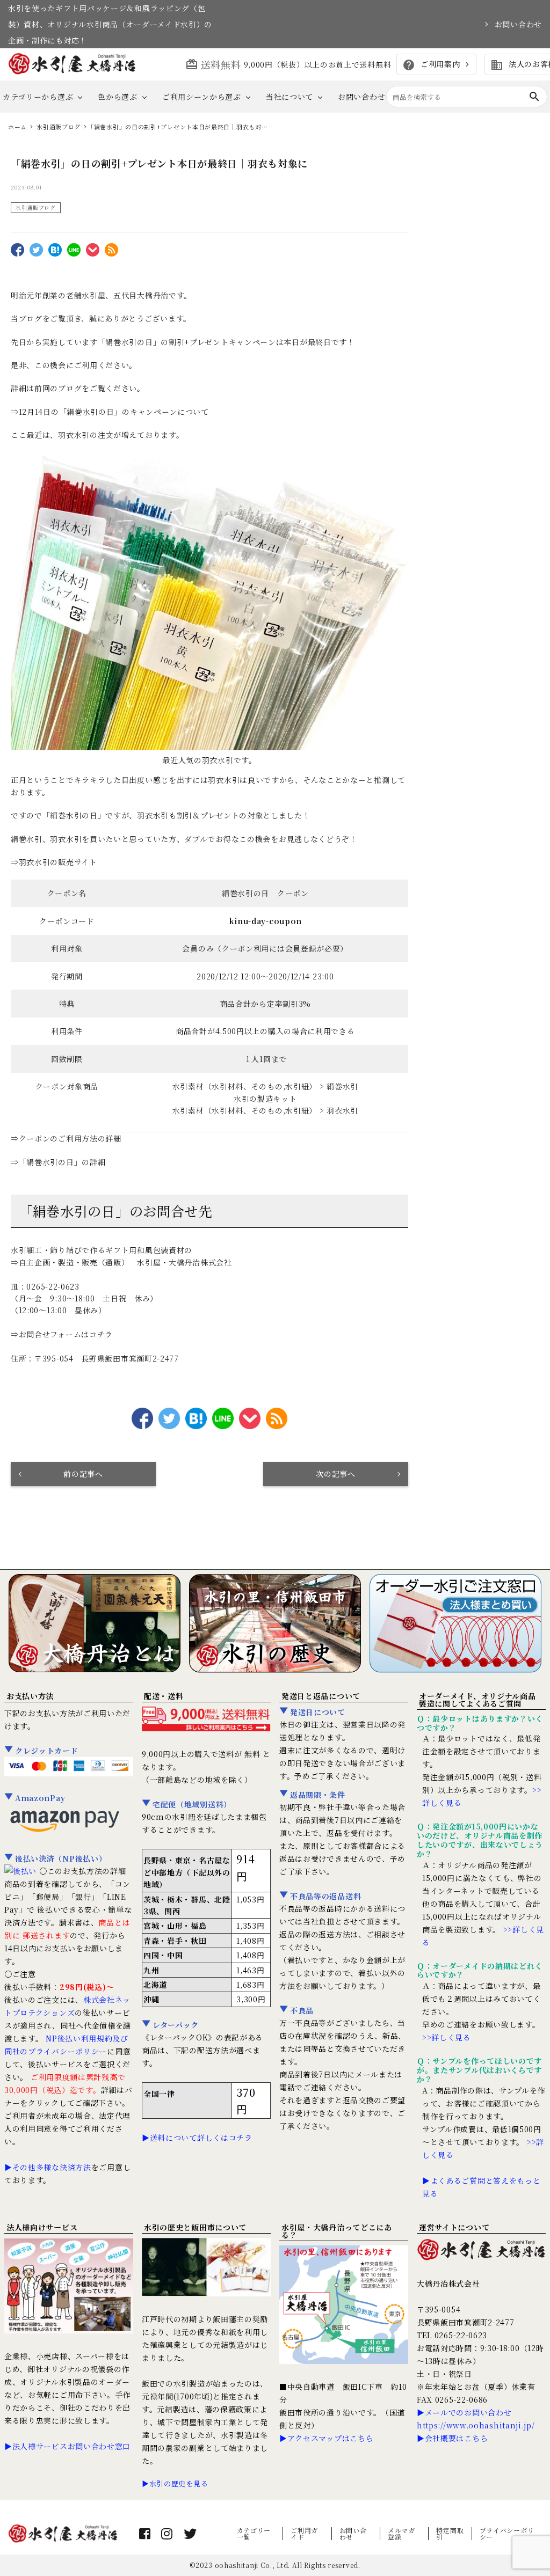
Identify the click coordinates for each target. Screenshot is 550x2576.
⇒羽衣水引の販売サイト (54, 862)
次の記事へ (336, 1474)
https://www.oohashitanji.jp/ (476, 2425)
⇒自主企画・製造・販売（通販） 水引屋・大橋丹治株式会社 (121, 1262)
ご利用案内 (431, 65)
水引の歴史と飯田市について (195, 2227)
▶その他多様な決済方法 (48, 2167)
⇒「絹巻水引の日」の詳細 (58, 1162)
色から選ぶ (118, 97)
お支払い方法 (30, 1696)
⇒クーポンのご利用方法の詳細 (66, 1138)
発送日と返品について (321, 1696)
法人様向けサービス (42, 2227)
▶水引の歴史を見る (175, 2483)
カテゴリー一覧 (254, 2533)
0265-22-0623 (53, 1286)
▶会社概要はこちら (452, 2438)
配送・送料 (164, 1696)
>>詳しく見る (447, 2037)
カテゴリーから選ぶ (38, 97)
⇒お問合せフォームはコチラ (62, 1334)
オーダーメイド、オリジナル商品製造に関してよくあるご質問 (477, 1700)
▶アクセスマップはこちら (326, 2438)
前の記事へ (83, 1474)
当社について (290, 97)
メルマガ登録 (401, 2533)
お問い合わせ (518, 24)
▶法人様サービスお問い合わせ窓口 (67, 2446)
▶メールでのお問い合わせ (464, 2412)
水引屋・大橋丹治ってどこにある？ (337, 2231)
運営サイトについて (454, 2227)
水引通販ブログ (36, 207)
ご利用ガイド (304, 2533)
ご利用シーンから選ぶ (202, 97)
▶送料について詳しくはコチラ (197, 2138)
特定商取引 (450, 2533)
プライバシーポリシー (507, 2533)
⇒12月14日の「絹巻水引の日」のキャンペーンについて (110, 412)
